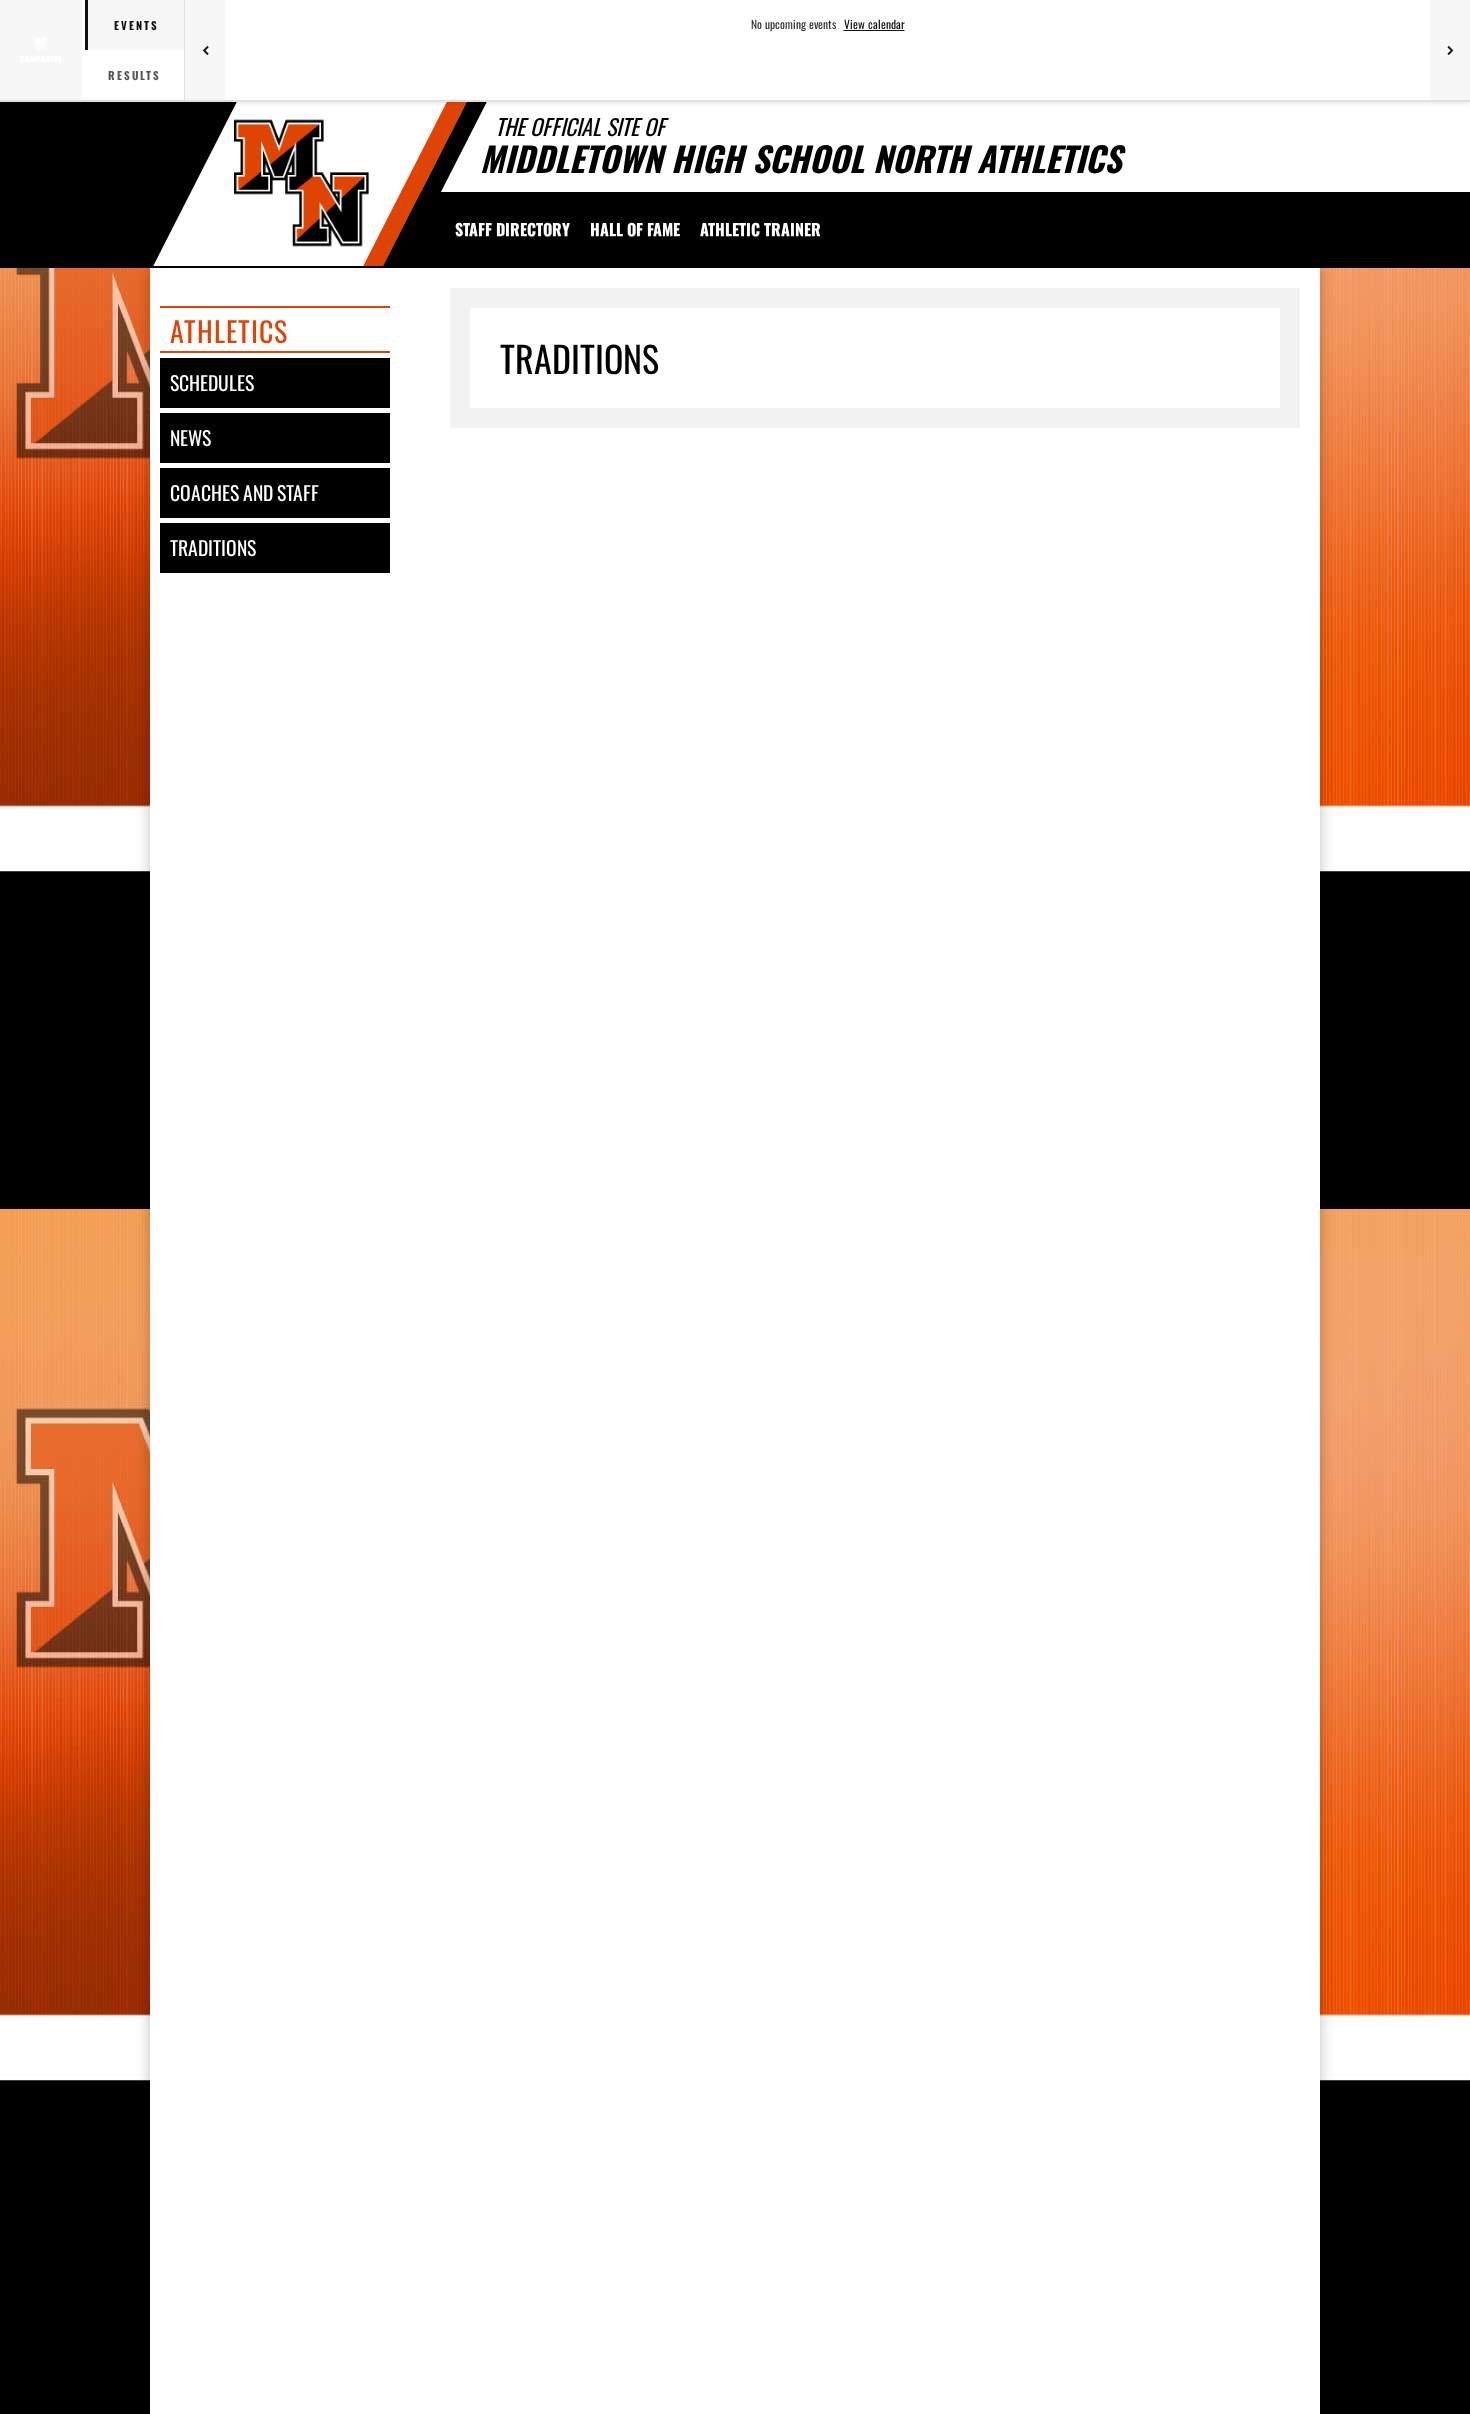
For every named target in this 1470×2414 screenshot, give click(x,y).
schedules (212, 382)
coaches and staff (244, 492)
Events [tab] (136, 25)
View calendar (874, 24)
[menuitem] (512, 229)
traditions (213, 547)
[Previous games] (205, 50)
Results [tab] (134, 75)
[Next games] (1450, 50)
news (190, 437)
